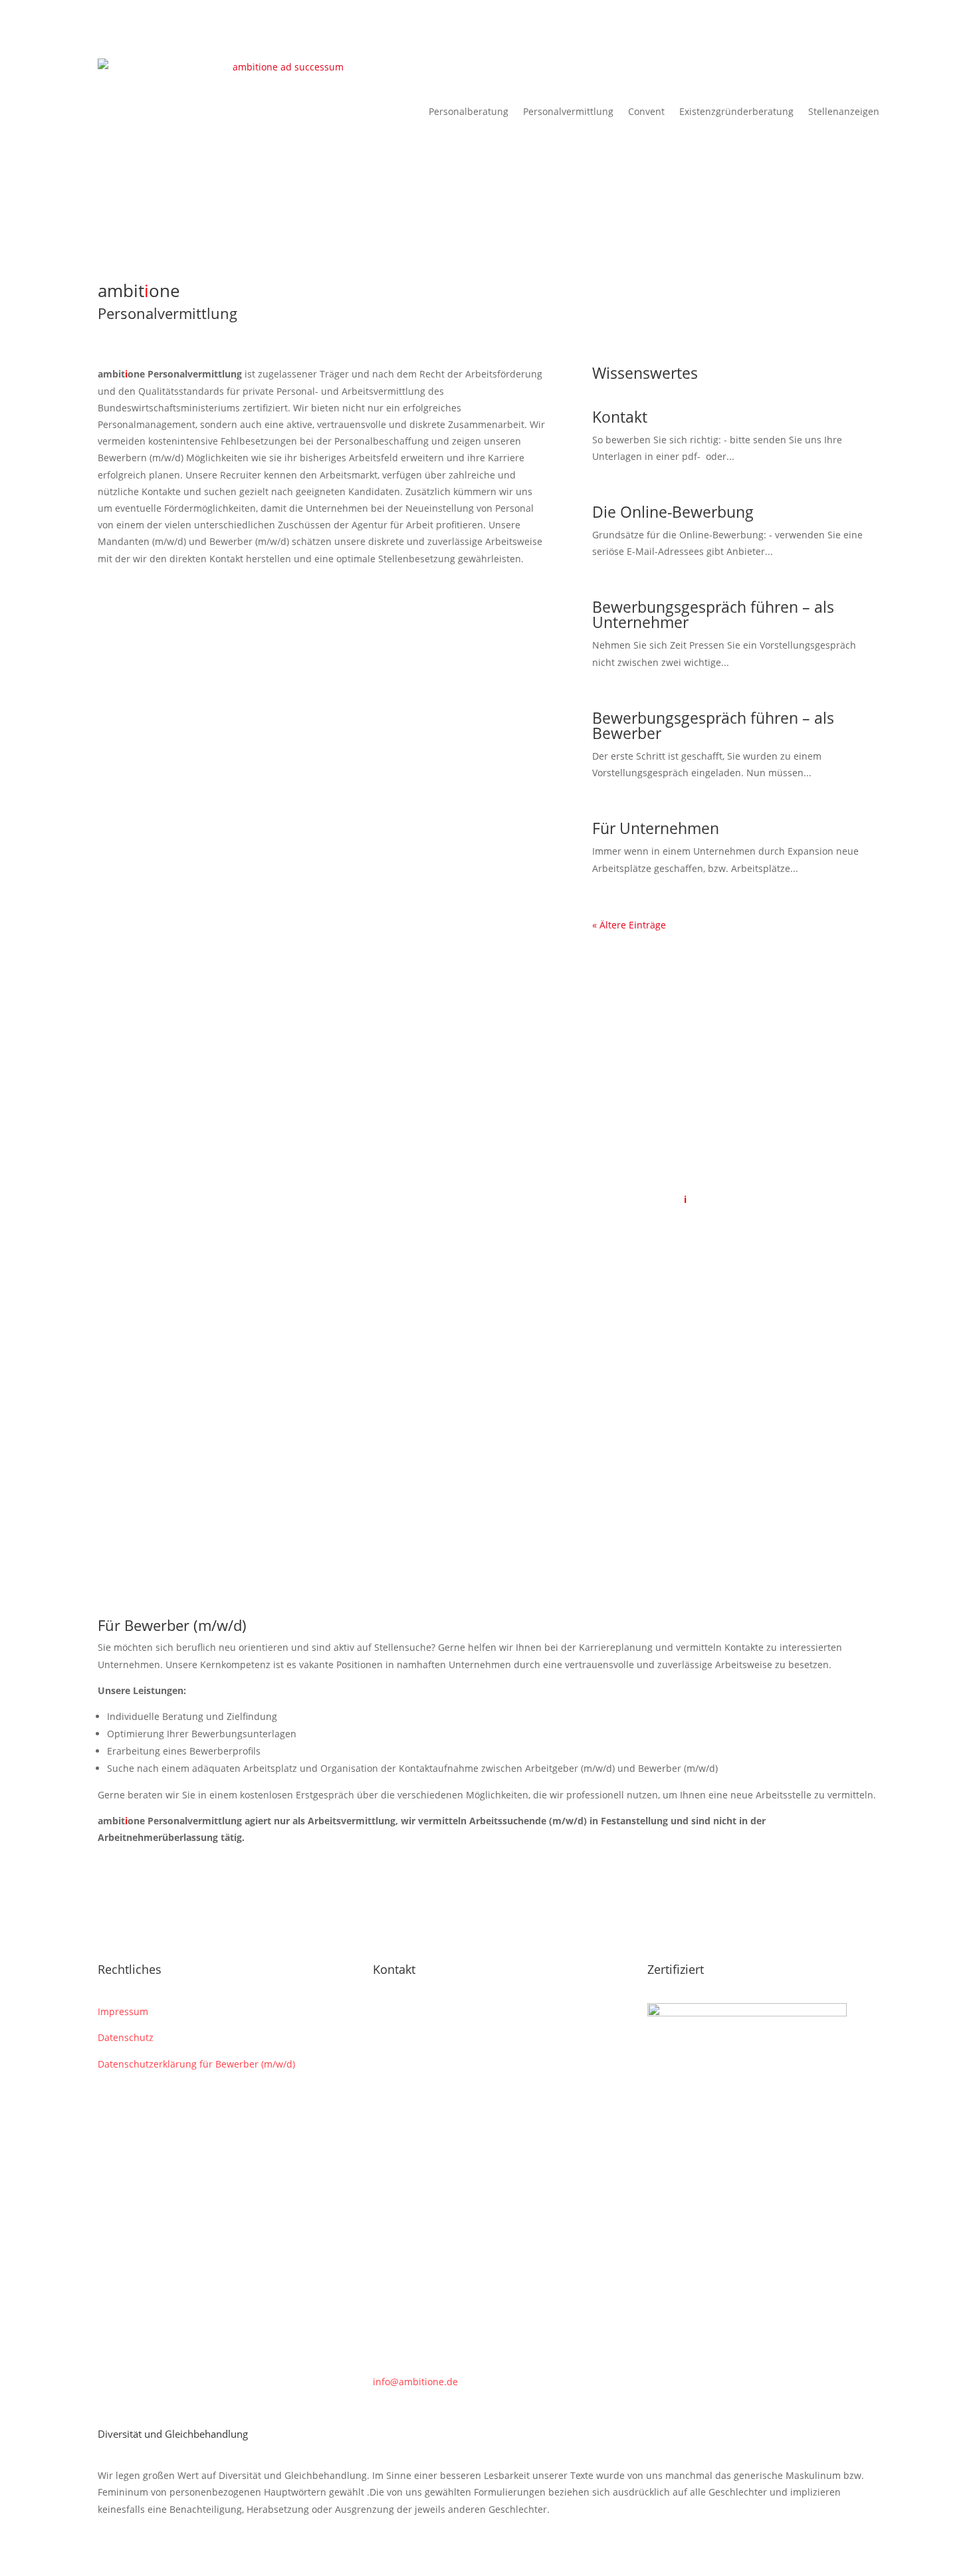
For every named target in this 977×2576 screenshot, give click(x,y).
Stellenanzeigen (844, 111)
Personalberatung (469, 111)
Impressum (123, 2011)
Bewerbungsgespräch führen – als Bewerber (713, 725)
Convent (646, 111)
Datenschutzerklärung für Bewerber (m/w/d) (196, 2064)
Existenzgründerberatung (736, 111)
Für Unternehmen (656, 828)
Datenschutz (126, 2037)
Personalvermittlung (568, 111)
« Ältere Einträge (629, 925)
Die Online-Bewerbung (673, 512)
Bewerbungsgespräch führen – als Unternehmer (713, 614)
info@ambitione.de (415, 2382)
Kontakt (620, 417)
